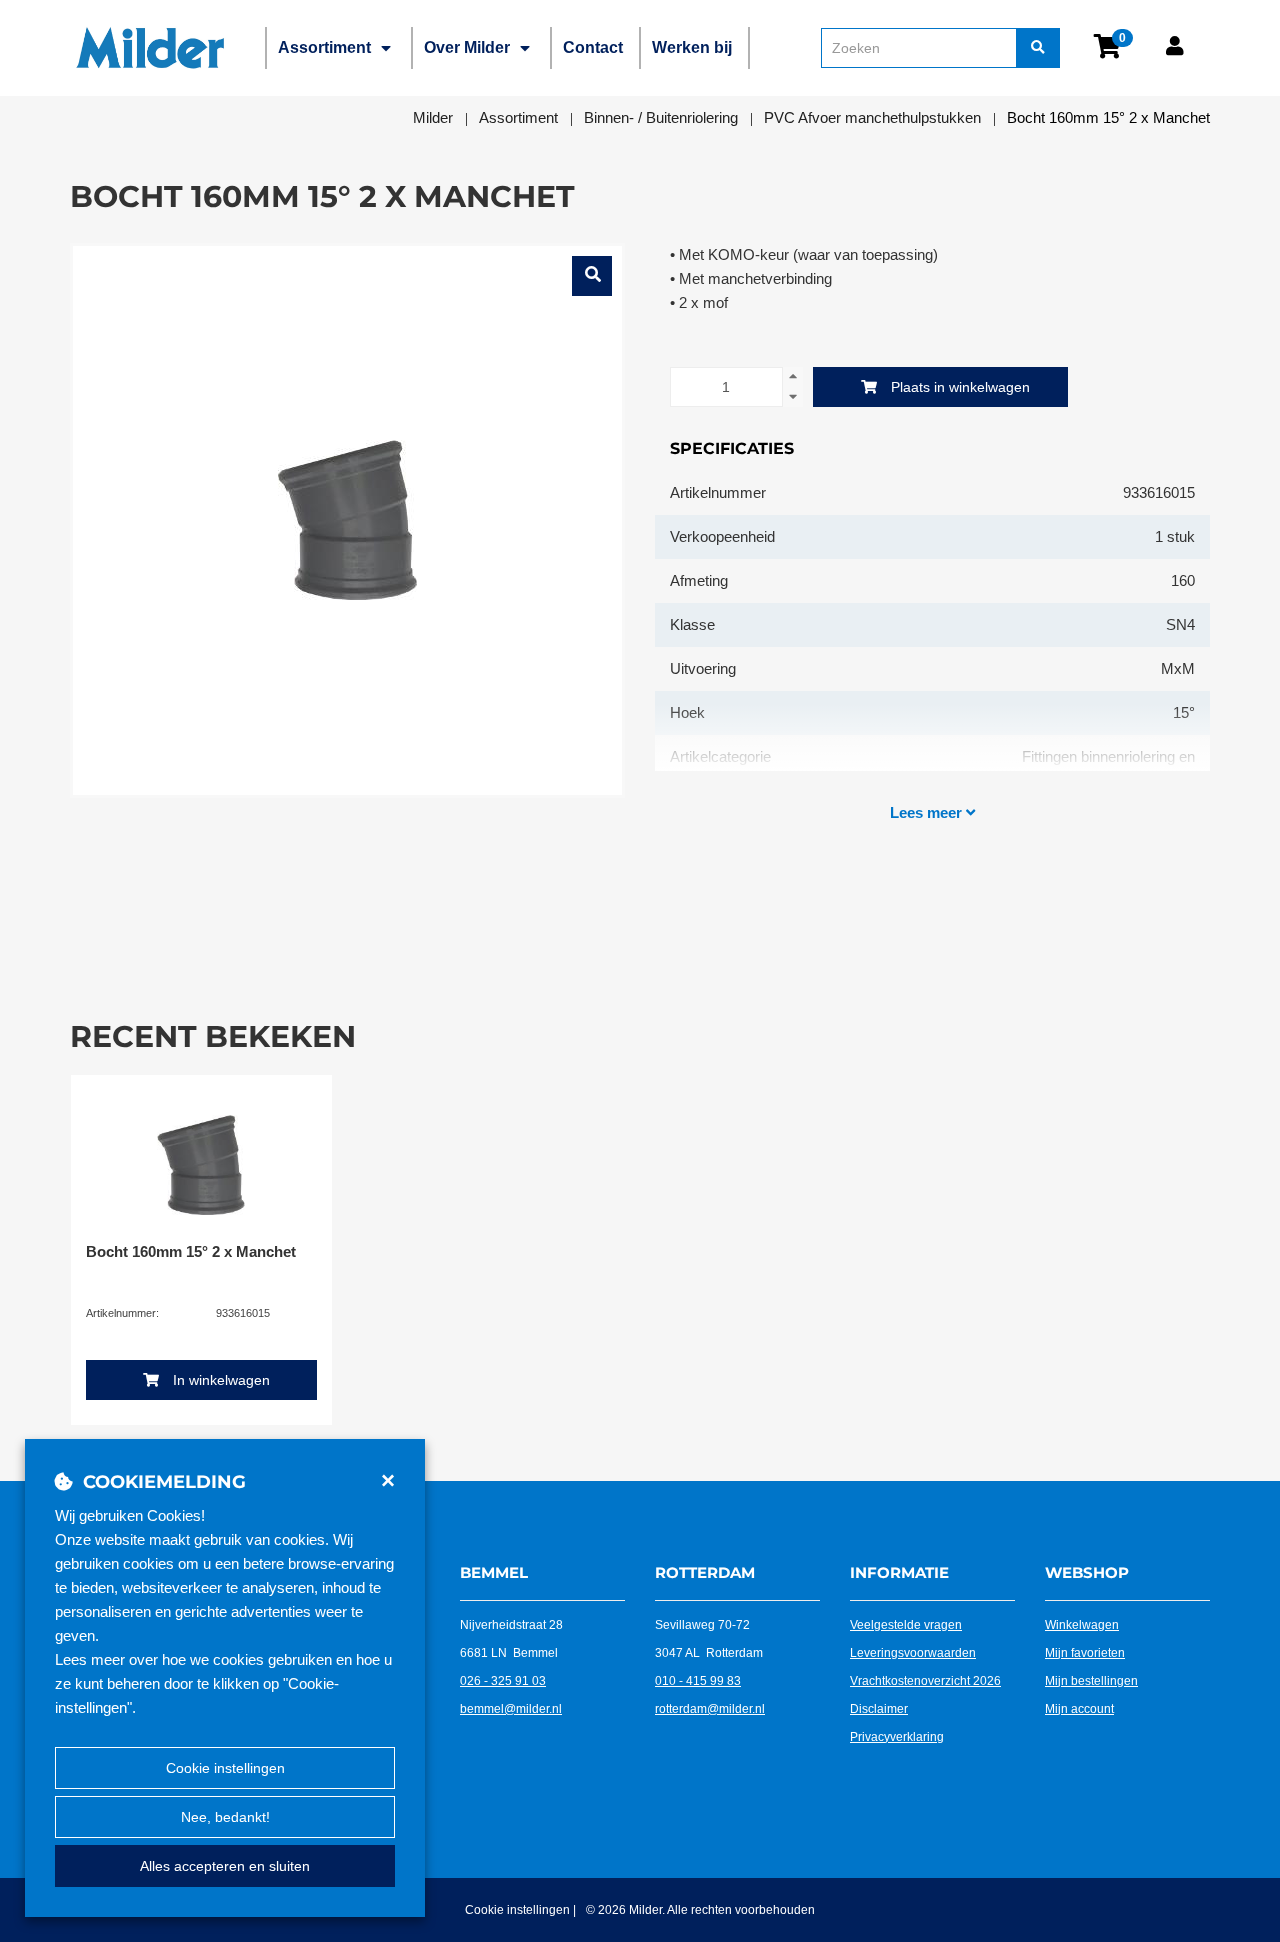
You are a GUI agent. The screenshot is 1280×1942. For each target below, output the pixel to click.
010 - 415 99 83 (698, 1681)
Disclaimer (879, 1709)
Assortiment (324, 47)
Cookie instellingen (225, 1768)
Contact (593, 47)
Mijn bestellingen (1091, 1681)
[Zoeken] (1038, 48)
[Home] (150, 48)
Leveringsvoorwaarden (913, 1653)
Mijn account (1079, 1709)
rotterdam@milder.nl (710, 1709)
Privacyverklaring (897, 1737)
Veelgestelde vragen (906, 1625)
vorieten (1103, 1653)
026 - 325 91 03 (503, 1681)
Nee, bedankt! (225, 1817)
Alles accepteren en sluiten (225, 1866)
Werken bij (692, 47)
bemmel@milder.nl (511, 1709)
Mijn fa (1063, 1653)
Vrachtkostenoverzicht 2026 (925, 1681)
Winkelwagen (1082, 1625)
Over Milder (467, 47)
